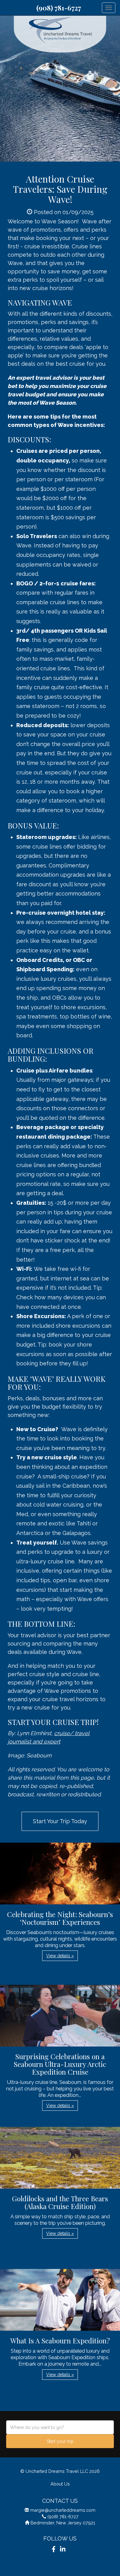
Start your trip (60, 2441)
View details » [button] (60, 1956)
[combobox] (60, 2427)
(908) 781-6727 (59, 8)
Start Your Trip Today (60, 1821)
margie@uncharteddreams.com (63, 2510)
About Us (60, 2484)
